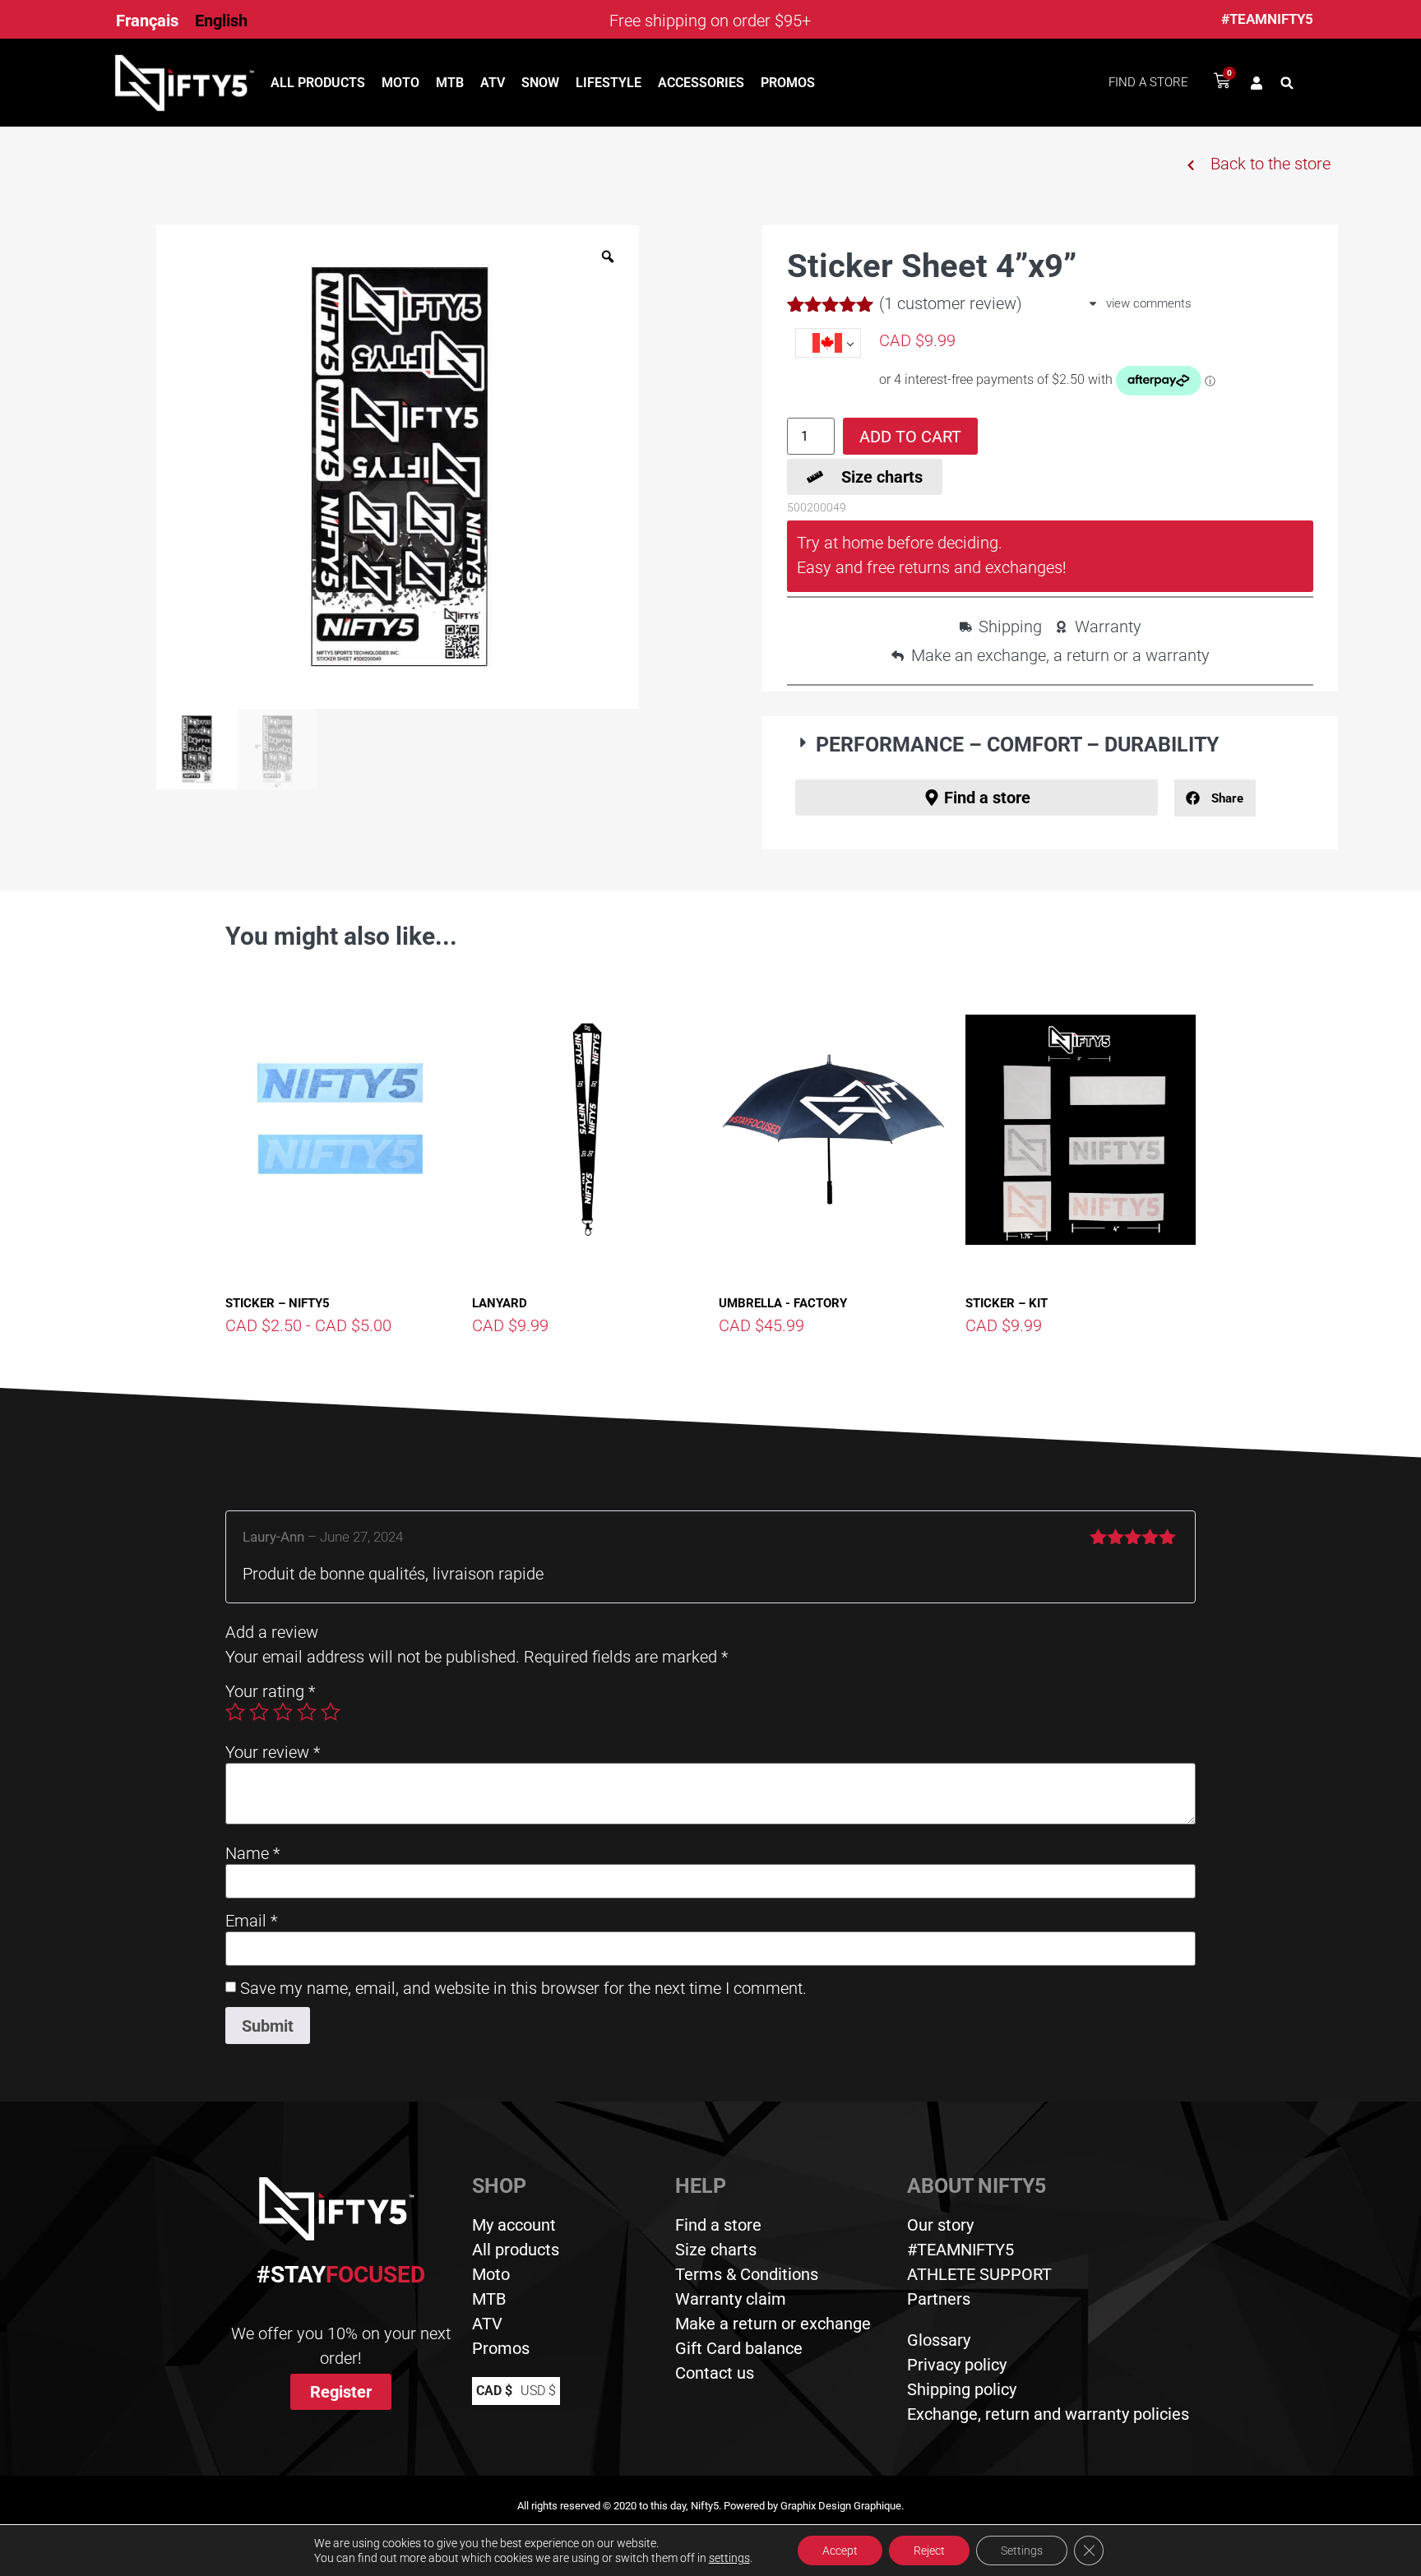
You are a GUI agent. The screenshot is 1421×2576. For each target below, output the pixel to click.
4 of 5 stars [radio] (307, 1712)
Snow (540, 83)
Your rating (270, 1691)
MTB (450, 83)
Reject (929, 2551)
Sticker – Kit (1007, 1303)
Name (252, 1853)
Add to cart (910, 437)
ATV (493, 83)
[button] (1287, 83)
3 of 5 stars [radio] (283, 1712)
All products (318, 83)
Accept (840, 2551)
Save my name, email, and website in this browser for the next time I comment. (523, 1988)
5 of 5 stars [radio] (331, 1712)
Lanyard (500, 1303)
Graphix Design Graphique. (842, 2506)
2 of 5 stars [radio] (259, 1712)
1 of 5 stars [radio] (235, 1712)
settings (729, 2558)
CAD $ (494, 2391)
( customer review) (951, 303)
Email (251, 1921)
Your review (273, 1752)
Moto (400, 83)
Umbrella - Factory (783, 1303)
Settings (1022, 2551)
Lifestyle (609, 83)
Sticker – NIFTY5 (278, 1303)
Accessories (701, 83)
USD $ (538, 2391)
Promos (788, 83)
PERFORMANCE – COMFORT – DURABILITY (1017, 745)
